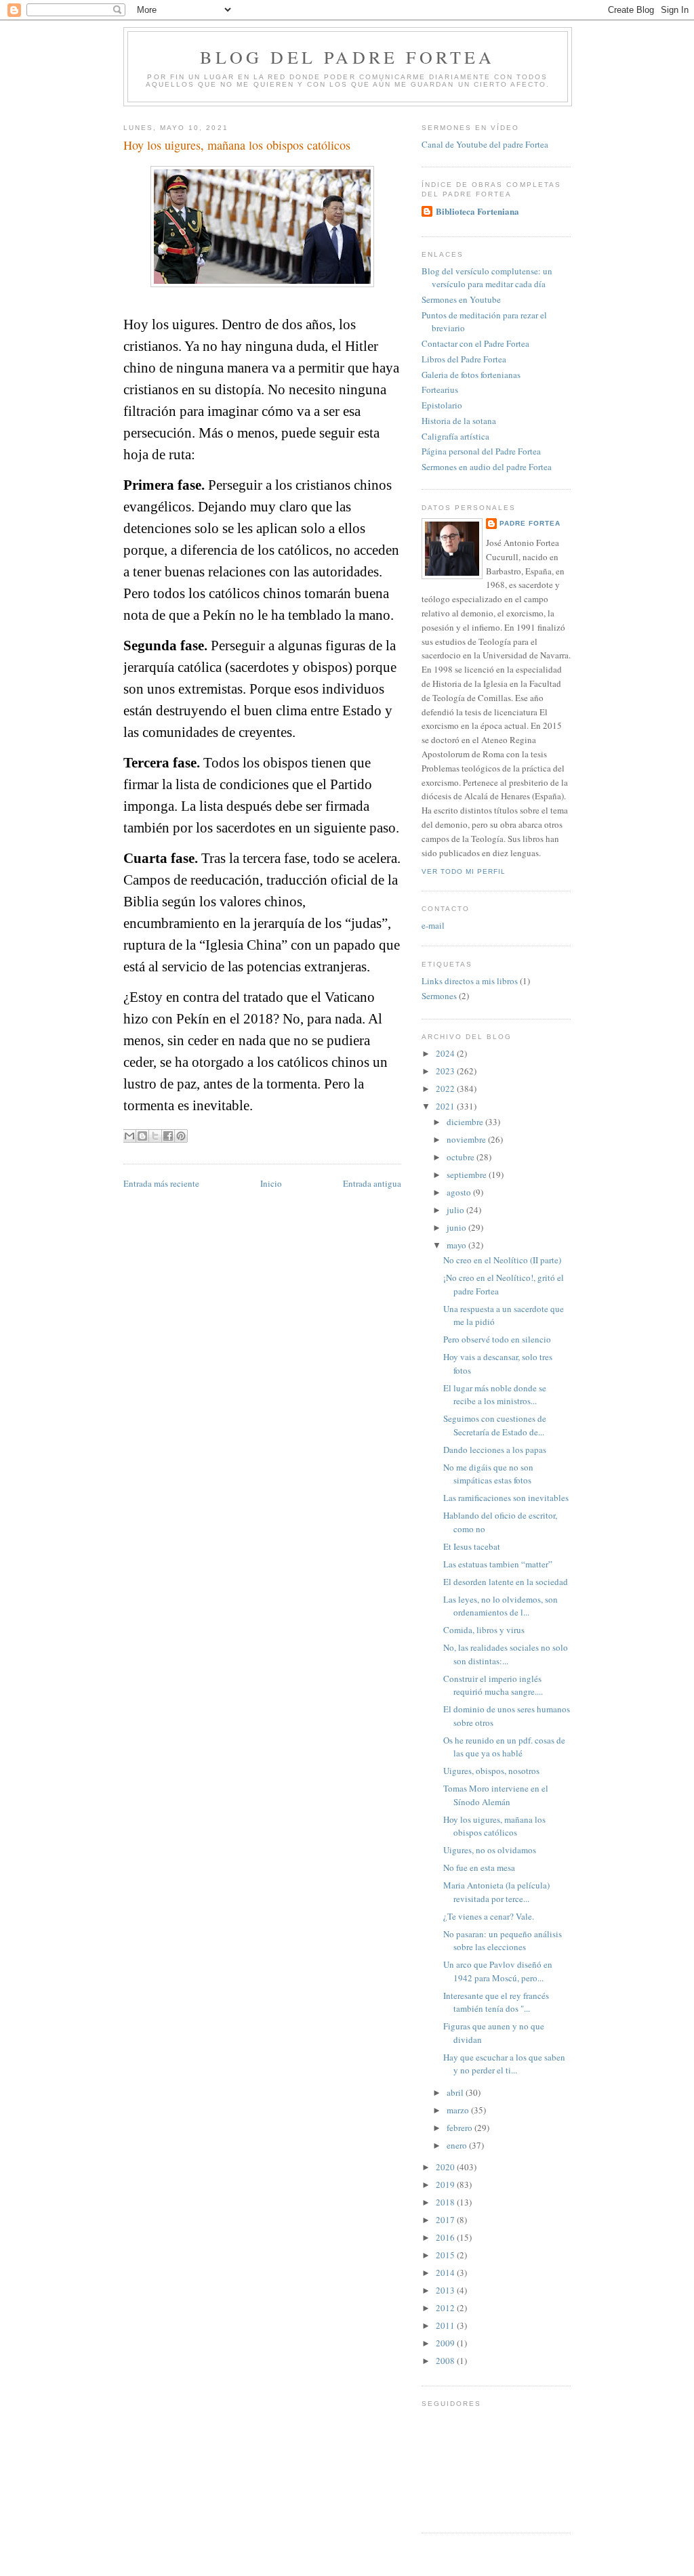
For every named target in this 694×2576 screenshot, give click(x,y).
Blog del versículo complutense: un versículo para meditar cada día (487, 278)
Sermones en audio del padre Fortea (487, 467)
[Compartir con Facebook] (168, 1136)
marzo (459, 2110)
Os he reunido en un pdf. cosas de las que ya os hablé (504, 1747)
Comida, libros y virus (484, 1630)
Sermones (439, 996)
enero (458, 2145)
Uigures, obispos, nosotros (491, 1771)
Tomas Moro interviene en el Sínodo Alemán (496, 1795)
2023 (446, 1071)
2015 (446, 2255)
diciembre (466, 1122)
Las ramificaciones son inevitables (506, 1498)
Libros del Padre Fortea (464, 359)
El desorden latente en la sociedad (506, 1582)
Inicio (271, 1183)
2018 (446, 2202)
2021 (446, 1106)
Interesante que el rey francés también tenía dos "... (496, 2002)
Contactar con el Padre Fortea (475, 343)
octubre (462, 1157)
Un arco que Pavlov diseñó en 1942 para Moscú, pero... (498, 1971)
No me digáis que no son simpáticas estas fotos (488, 1474)
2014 (446, 2273)
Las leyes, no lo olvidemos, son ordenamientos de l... (501, 1606)
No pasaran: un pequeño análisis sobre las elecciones (503, 1941)
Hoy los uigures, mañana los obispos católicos (494, 1826)
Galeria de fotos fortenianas (471, 375)
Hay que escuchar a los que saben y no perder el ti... (504, 2064)
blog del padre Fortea (347, 57)
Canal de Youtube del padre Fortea (485, 144)
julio (456, 1210)
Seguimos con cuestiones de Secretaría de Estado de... (495, 1425)
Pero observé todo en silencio (497, 1339)
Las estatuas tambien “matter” (498, 1564)
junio (457, 1227)
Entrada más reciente (161, 1183)
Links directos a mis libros (470, 981)
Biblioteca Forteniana (477, 211)
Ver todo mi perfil (464, 871)
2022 (446, 1089)
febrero (461, 2128)
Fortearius (440, 389)
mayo (457, 1245)
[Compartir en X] (155, 1136)
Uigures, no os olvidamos (490, 1850)
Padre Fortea (530, 523)
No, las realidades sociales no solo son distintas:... (506, 1654)
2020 (446, 2167)
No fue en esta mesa (479, 1867)
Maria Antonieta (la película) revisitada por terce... (496, 1892)
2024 (446, 1053)
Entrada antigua (372, 1183)
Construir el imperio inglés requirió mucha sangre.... (493, 1685)
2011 (446, 2325)
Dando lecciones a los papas (495, 1450)
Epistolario (442, 405)
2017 (446, 2220)
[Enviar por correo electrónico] (129, 1136)
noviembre (467, 1139)
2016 (446, 2237)
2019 (446, 2184)
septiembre (468, 1175)
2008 (446, 2361)
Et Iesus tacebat (472, 1546)
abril (456, 2092)
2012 (446, 2308)
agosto (460, 1192)
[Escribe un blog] (142, 1136)
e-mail (433, 925)
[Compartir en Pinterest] (181, 1136)
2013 (446, 2290)
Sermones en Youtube (461, 299)
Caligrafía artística (455, 436)
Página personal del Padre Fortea (481, 451)
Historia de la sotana (459, 421)
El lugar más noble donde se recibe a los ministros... (495, 1395)
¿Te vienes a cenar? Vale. (489, 1916)
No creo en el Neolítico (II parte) (502, 1260)
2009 (446, 2343)
